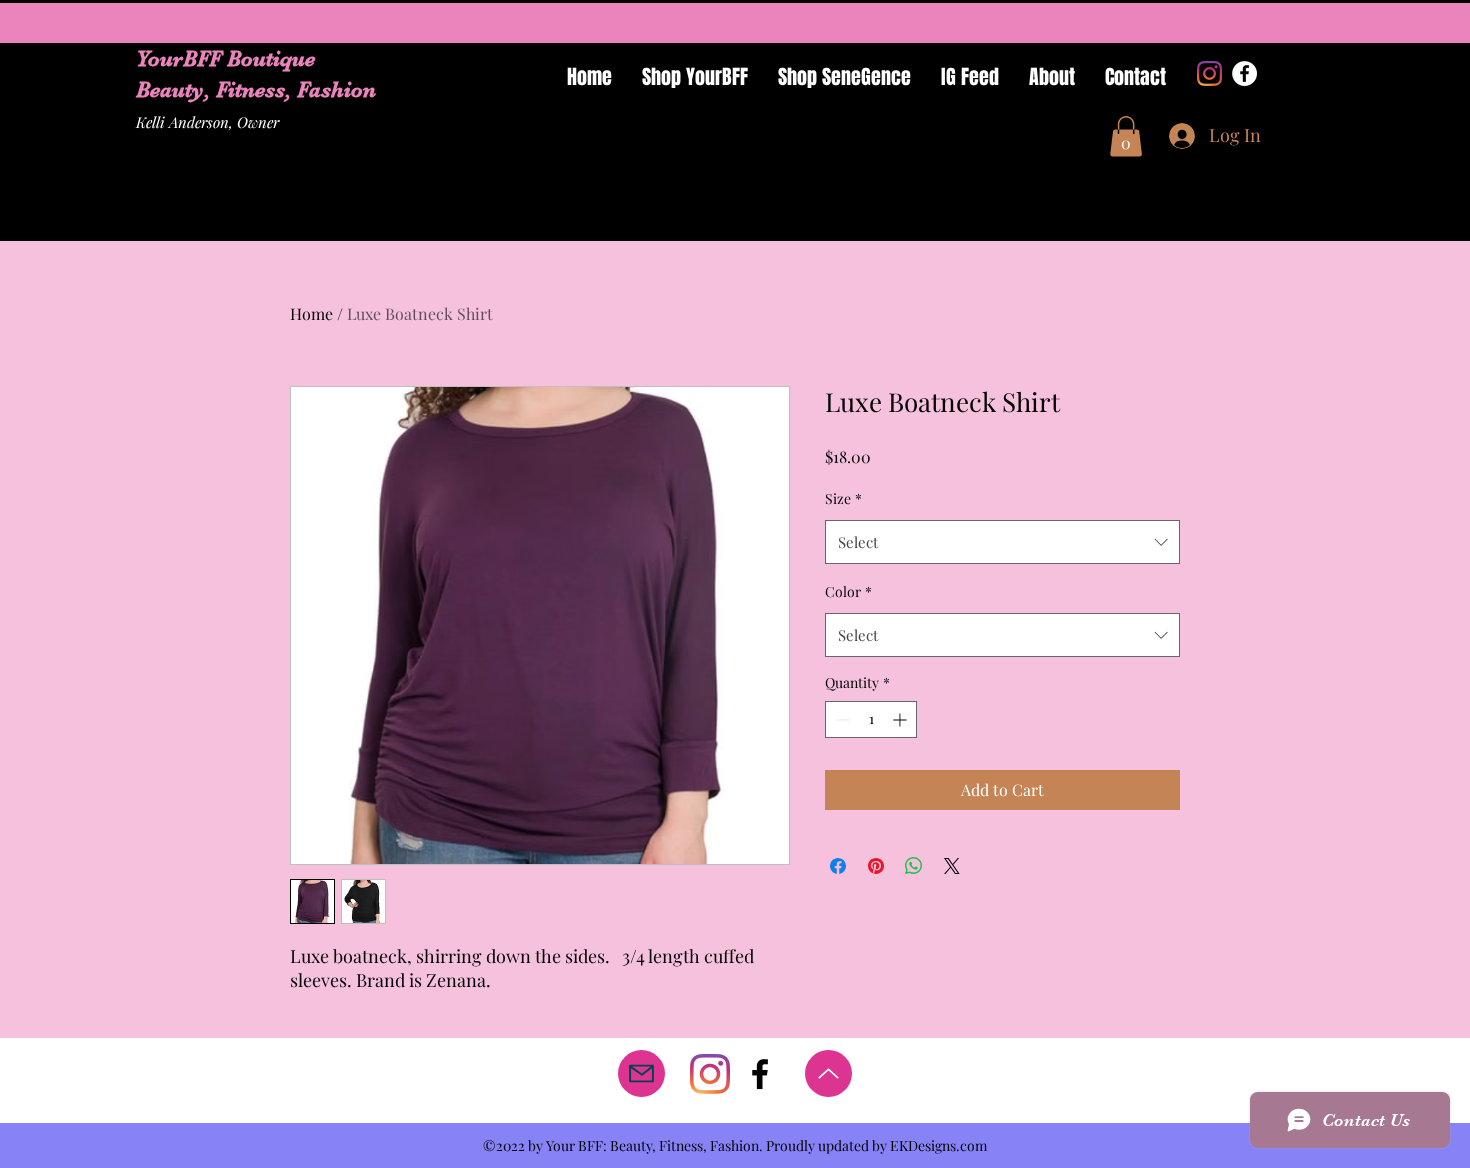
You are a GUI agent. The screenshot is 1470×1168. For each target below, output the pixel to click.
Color (848, 591)
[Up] (828, 1073)
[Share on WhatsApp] (914, 866)
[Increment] (901, 719)
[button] (1126, 136)
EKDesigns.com (938, 1145)
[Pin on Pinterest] (876, 866)
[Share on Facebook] (838, 866)
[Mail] (641, 1073)
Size (843, 498)
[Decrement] (840, 719)
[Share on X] (952, 866)
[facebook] (760, 1074)
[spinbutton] (871, 719)
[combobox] (1002, 542)
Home (311, 313)
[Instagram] (1209, 73)
